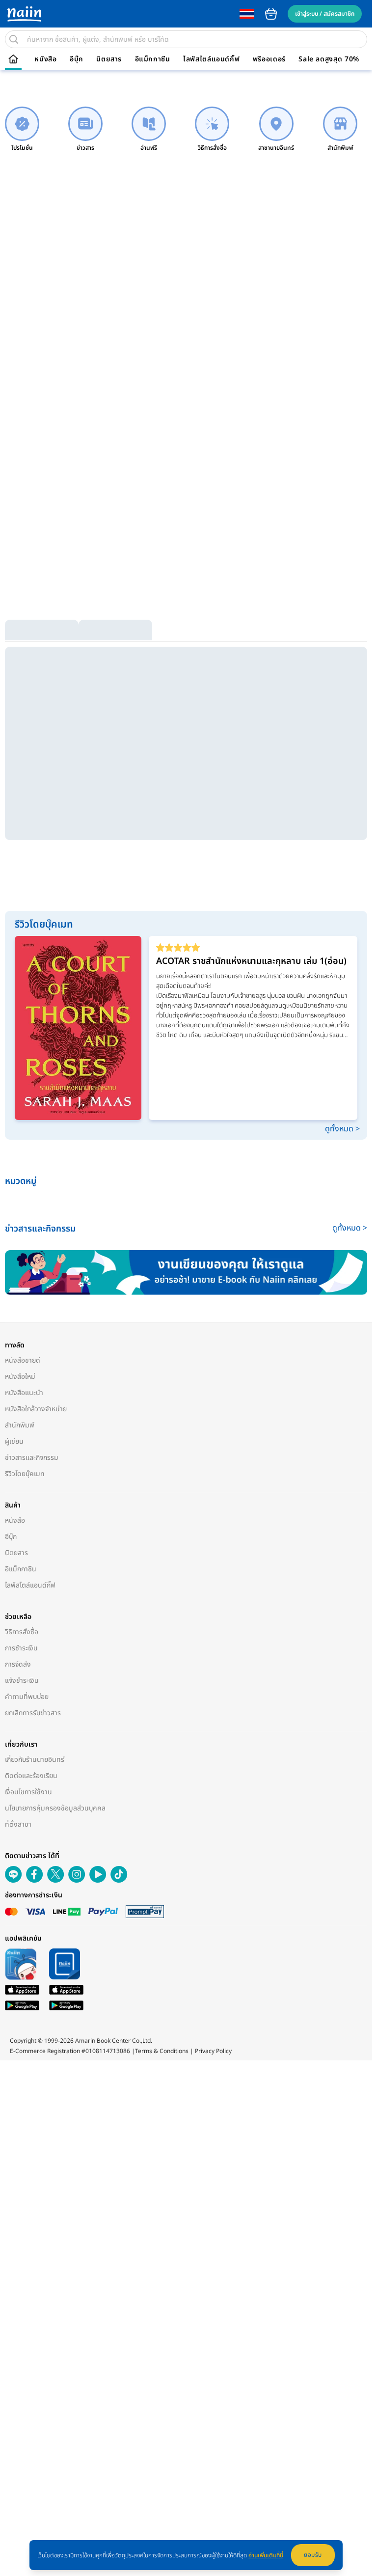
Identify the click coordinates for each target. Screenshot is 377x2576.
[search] (14, 39)
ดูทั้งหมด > (342, 1129)
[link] (22, 129)
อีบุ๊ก (77, 59)
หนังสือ (45, 59)
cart (271, 14)
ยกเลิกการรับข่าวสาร (33, 1713)
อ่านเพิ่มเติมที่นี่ (266, 2555)
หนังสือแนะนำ (24, 1393)
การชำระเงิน (21, 1648)
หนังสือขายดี (23, 1360)
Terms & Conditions (162, 2051)
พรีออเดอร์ (269, 59)
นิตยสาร (109, 59)
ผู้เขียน (14, 1441)
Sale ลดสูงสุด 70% (329, 59)
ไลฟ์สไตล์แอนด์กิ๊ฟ (211, 59)
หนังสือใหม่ (20, 1377)
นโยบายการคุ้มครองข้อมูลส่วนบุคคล (55, 1808)
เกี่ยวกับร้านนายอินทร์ (35, 1760)
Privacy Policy (213, 2051)
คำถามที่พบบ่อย (27, 1697)
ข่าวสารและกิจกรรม (32, 1458)
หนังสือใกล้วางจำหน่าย (36, 1409)
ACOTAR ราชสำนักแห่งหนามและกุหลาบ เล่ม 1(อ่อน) (251, 961)
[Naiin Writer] (186, 1273)
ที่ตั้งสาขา (18, 1824)
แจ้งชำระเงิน (22, 1681)
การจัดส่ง (18, 1664)
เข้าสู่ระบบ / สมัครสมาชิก (325, 14)
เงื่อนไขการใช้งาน (28, 1792)
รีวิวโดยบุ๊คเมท (25, 1474)
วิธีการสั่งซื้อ (22, 1632)
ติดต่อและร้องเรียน (31, 1776)
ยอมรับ (313, 2555)
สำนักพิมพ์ (20, 1425)
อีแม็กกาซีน (153, 59)
